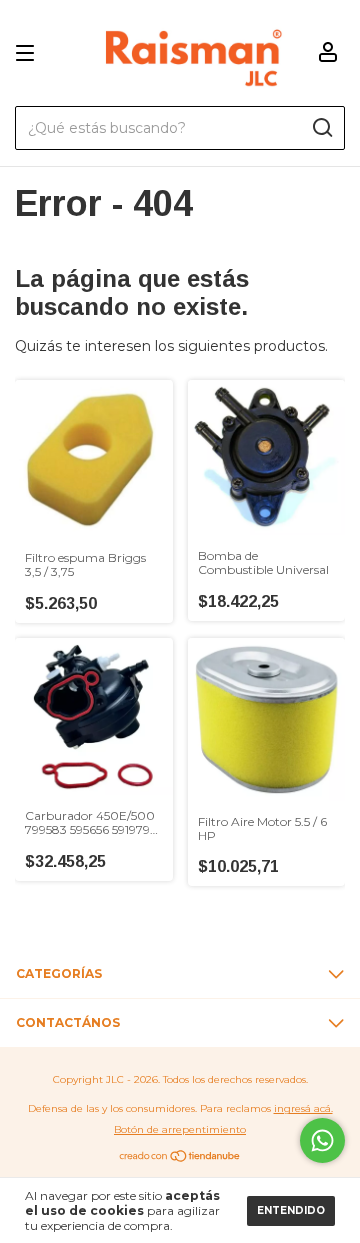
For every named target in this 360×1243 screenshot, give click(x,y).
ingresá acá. (303, 1108)
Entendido (291, 1210)
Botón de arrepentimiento (180, 1129)
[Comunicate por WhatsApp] (322, 1140)
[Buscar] (321, 128)
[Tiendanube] (180, 1158)
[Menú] (28, 53)
